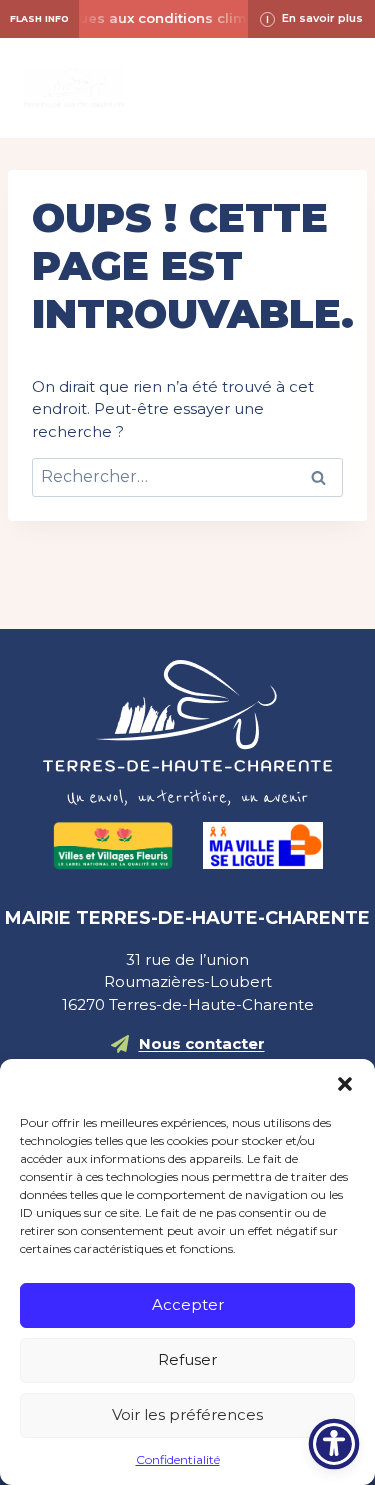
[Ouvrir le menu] (332, 87)
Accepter (188, 1304)
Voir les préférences (187, 1414)
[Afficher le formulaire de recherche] (188, 88)
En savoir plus (322, 18)
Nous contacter (202, 1043)
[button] (345, 1084)
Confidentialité (178, 1459)
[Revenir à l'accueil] (188, 733)
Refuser (187, 1359)
